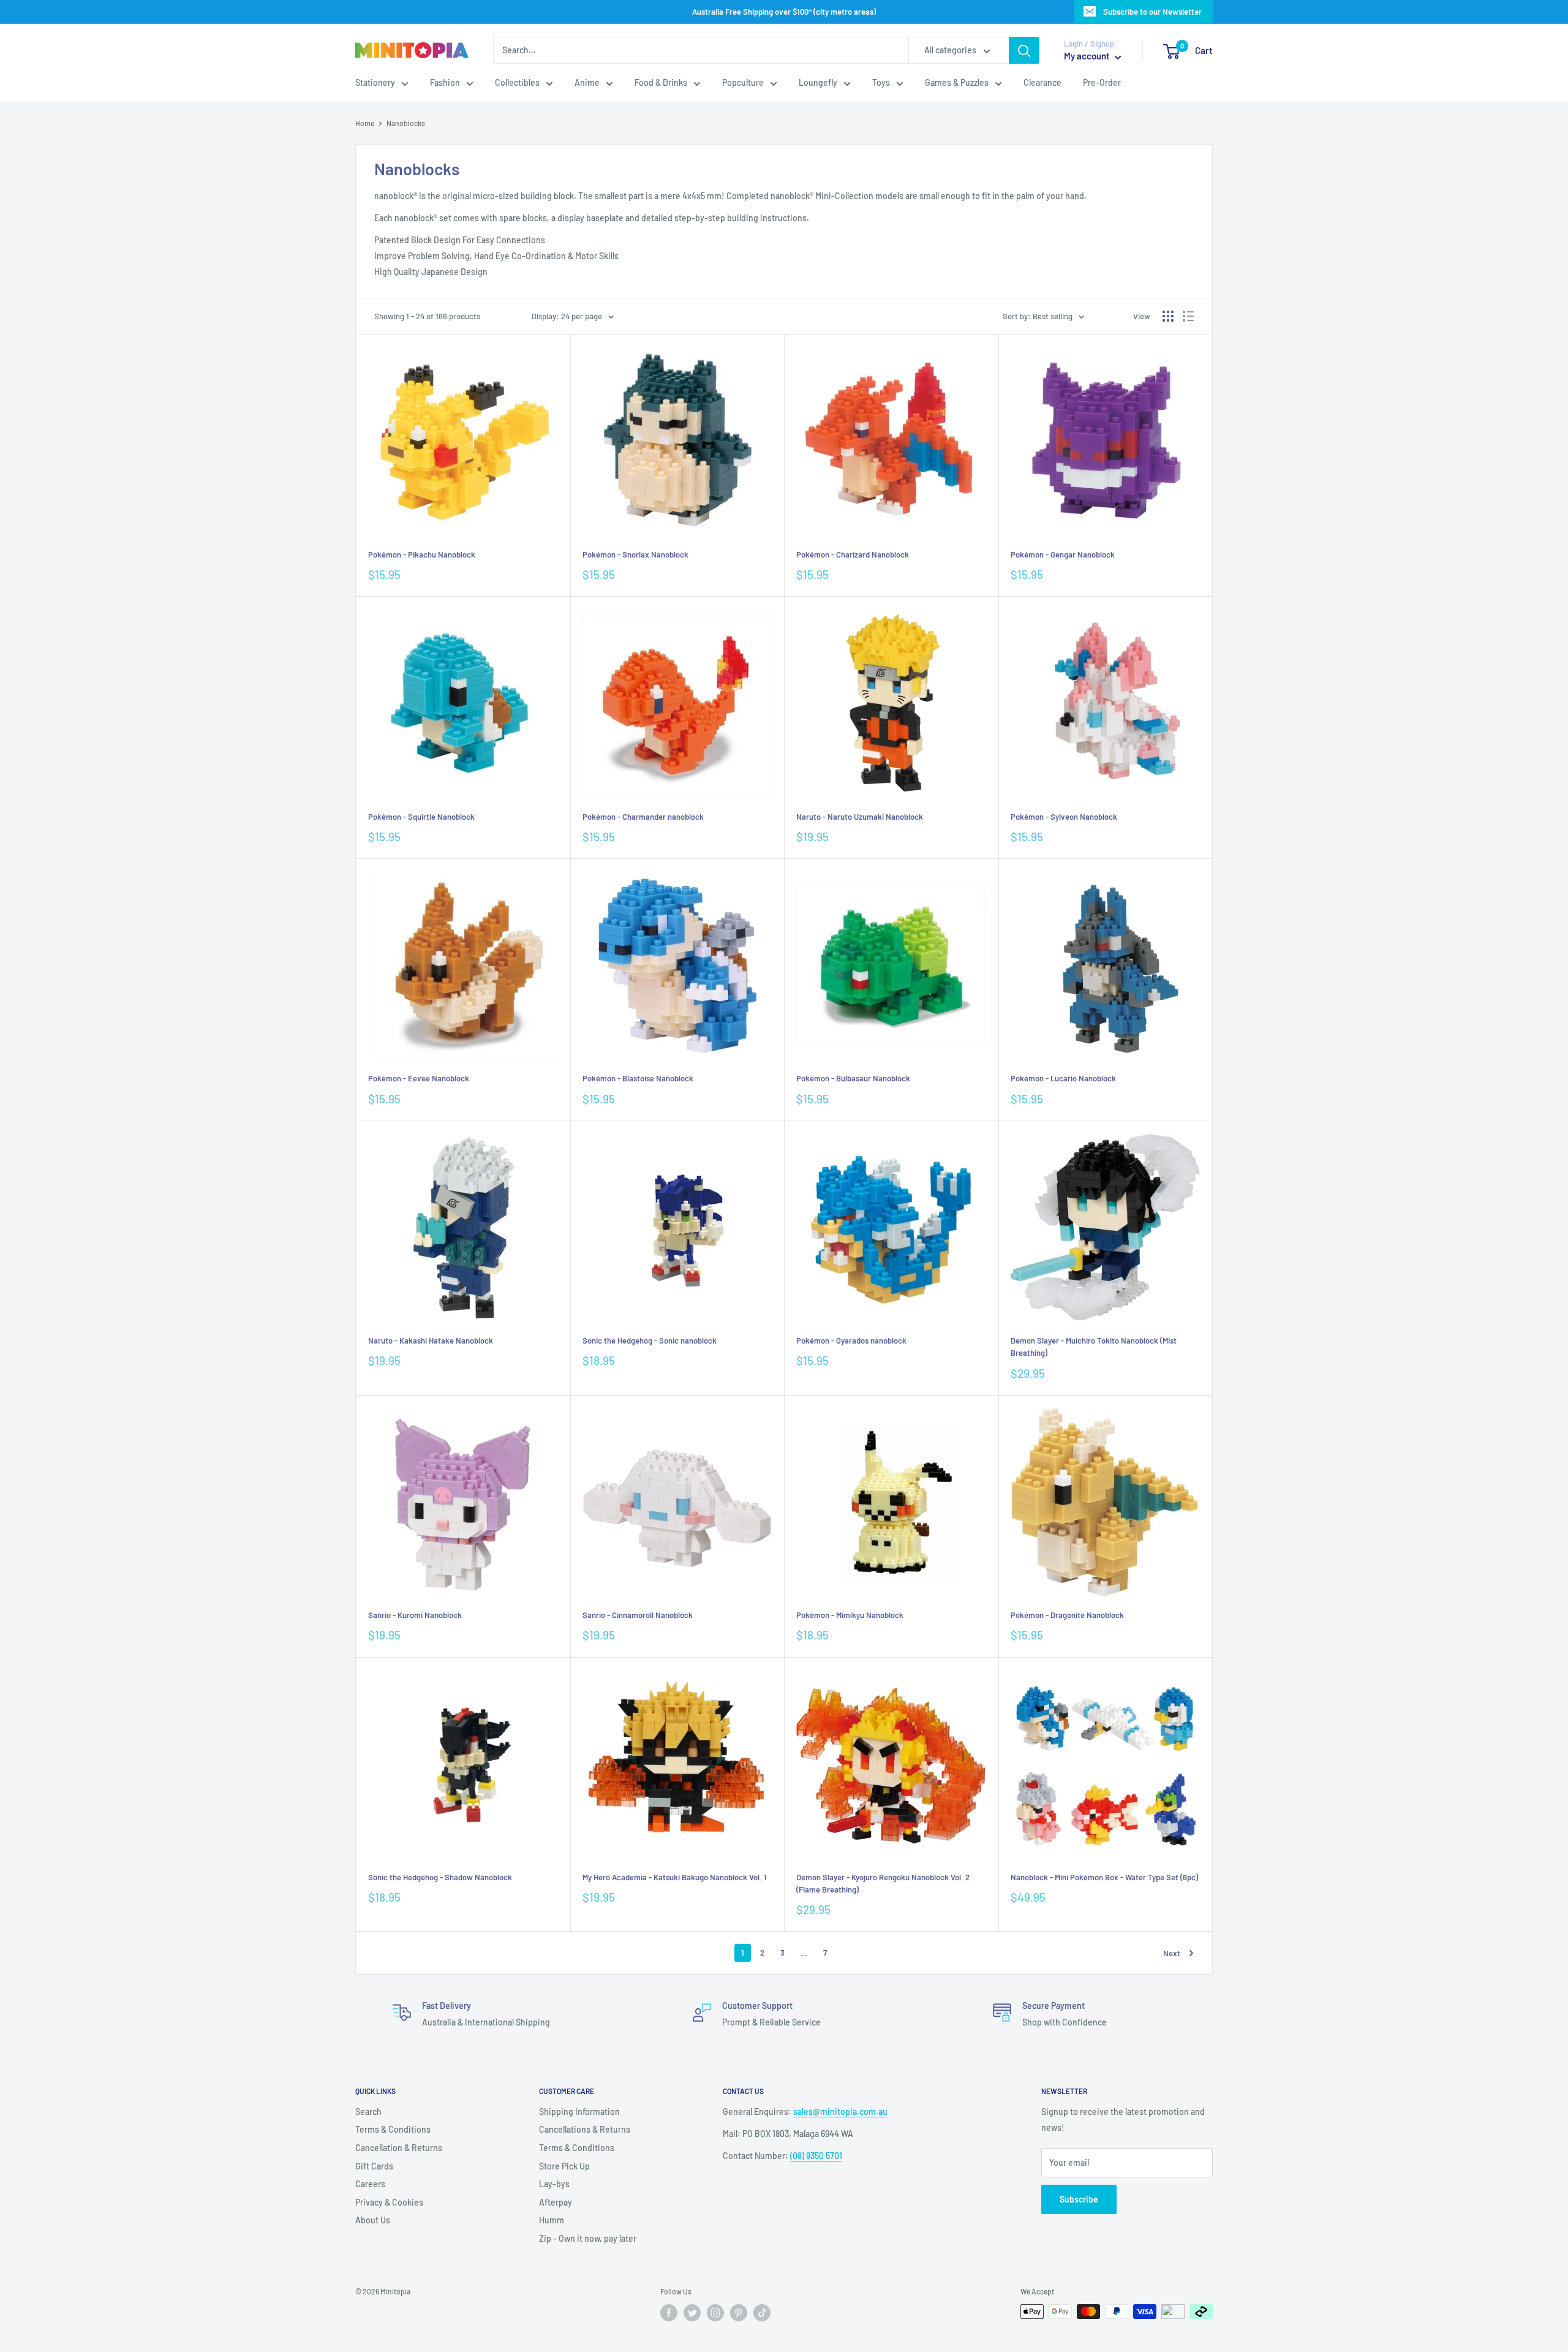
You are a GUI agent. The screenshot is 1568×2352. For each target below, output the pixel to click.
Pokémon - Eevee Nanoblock (419, 1078)
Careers (370, 2184)
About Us (373, 2220)
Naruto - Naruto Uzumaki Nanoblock (860, 817)
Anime (587, 83)
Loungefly (818, 83)
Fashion (445, 83)
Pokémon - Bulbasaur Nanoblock (853, 1078)
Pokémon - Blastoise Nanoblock (638, 1078)
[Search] (1024, 50)
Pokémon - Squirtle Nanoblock (421, 817)
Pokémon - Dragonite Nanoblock (1067, 1615)
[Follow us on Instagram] (715, 2313)
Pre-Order (1102, 83)
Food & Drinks (661, 83)
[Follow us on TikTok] (762, 2313)
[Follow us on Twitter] (692, 2313)
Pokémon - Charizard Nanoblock (853, 554)
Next (1172, 1953)
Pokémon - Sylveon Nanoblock (1064, 817)
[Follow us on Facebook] (669, 2313)
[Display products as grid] (1168, 316)
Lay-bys (554, 2184)
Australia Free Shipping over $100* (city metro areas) (784, 12)
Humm (552, 2220)
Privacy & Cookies (389, 2202)
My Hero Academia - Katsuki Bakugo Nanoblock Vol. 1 (675, 1877)
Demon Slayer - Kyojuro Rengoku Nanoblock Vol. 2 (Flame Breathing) (883, 1883)
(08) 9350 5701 (816, 2156)
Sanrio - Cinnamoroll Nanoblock (638, 1615)
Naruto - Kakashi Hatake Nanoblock (431, 1340)
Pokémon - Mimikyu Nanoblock (850, 1615)
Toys (881, 83)
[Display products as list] (1188, 316)
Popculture (743, 83)
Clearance (1042, 83)
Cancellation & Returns (399, 2148)
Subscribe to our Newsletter (1152, 12)
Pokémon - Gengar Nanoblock (1063, 554)
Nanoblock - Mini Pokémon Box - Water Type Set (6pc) (1104, 1877)
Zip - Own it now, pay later (588, 2238)
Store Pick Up (564, 2166)
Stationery (375, 83)
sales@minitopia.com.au (840, 2112)
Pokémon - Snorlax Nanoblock (635, 554)
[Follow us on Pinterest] (739, 2313)
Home (365, 123)
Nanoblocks (406, 123)
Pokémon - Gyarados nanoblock (851, 1340)
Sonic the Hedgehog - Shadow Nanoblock (440, 1877)
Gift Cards (374, 2166)
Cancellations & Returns (585, 2129)
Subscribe (1079, 2199)
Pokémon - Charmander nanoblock (643, 817)
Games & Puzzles (957, 83)
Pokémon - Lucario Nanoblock (1063, 1078)
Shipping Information (579, 2112)
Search (368, 2112)
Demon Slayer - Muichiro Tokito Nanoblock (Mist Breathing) (1094, 1347)
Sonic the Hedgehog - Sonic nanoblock (650, 1340)
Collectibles (517, 83)
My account (1088, 56)
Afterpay (556, 2202)
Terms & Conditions (393, 2129)
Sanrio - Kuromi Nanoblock (415, 1615)
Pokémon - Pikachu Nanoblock (422, 554)
